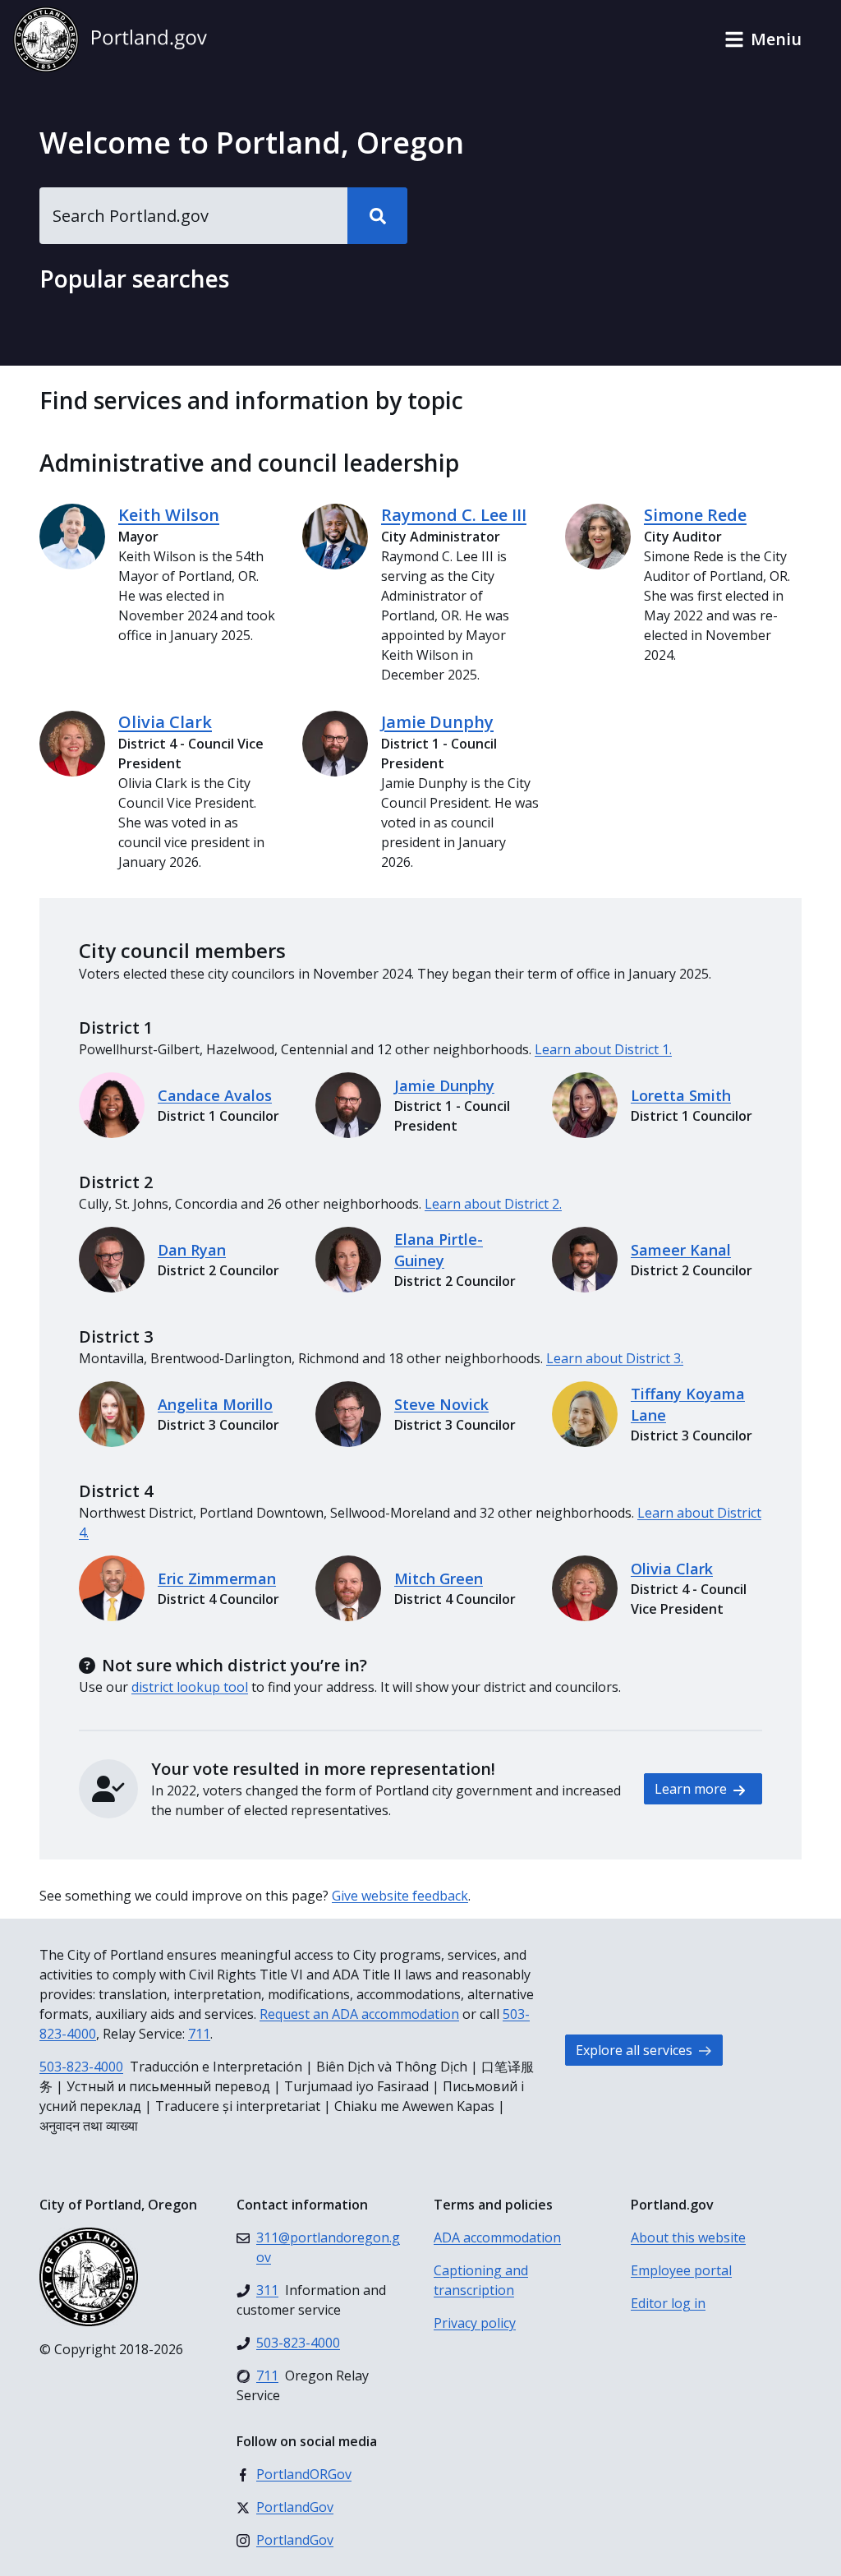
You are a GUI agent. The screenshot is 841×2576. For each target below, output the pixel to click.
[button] (763, 39)
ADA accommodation (497, 2237)
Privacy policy (475, 2323)
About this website (688, 2237)
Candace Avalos (215, 1095)
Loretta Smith (681, 1095)
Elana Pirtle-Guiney (439, 1250)
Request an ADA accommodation (359, 2014)
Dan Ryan (192, 1250)
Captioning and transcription (481, 2280)
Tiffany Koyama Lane (688, 1404)
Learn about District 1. (603, 1049)
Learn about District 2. (493, 1204)
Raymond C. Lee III (454, 515)
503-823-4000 (81, 2067)
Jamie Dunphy (437, 722)
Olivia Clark (165, 722)
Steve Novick (441, 1404)
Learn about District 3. (615, 1358)
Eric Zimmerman (217, 1578)
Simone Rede (695, 515)
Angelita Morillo (215, 1404)
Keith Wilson (169, 515)
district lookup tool (190, 1687)
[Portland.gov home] (110, 39)
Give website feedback (400, 1896)
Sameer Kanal (681, 1250)
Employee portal (681, 2270)
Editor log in (668, 2303)
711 (199, 2034)
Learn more (692, 1789)
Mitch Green (439, 1578)
